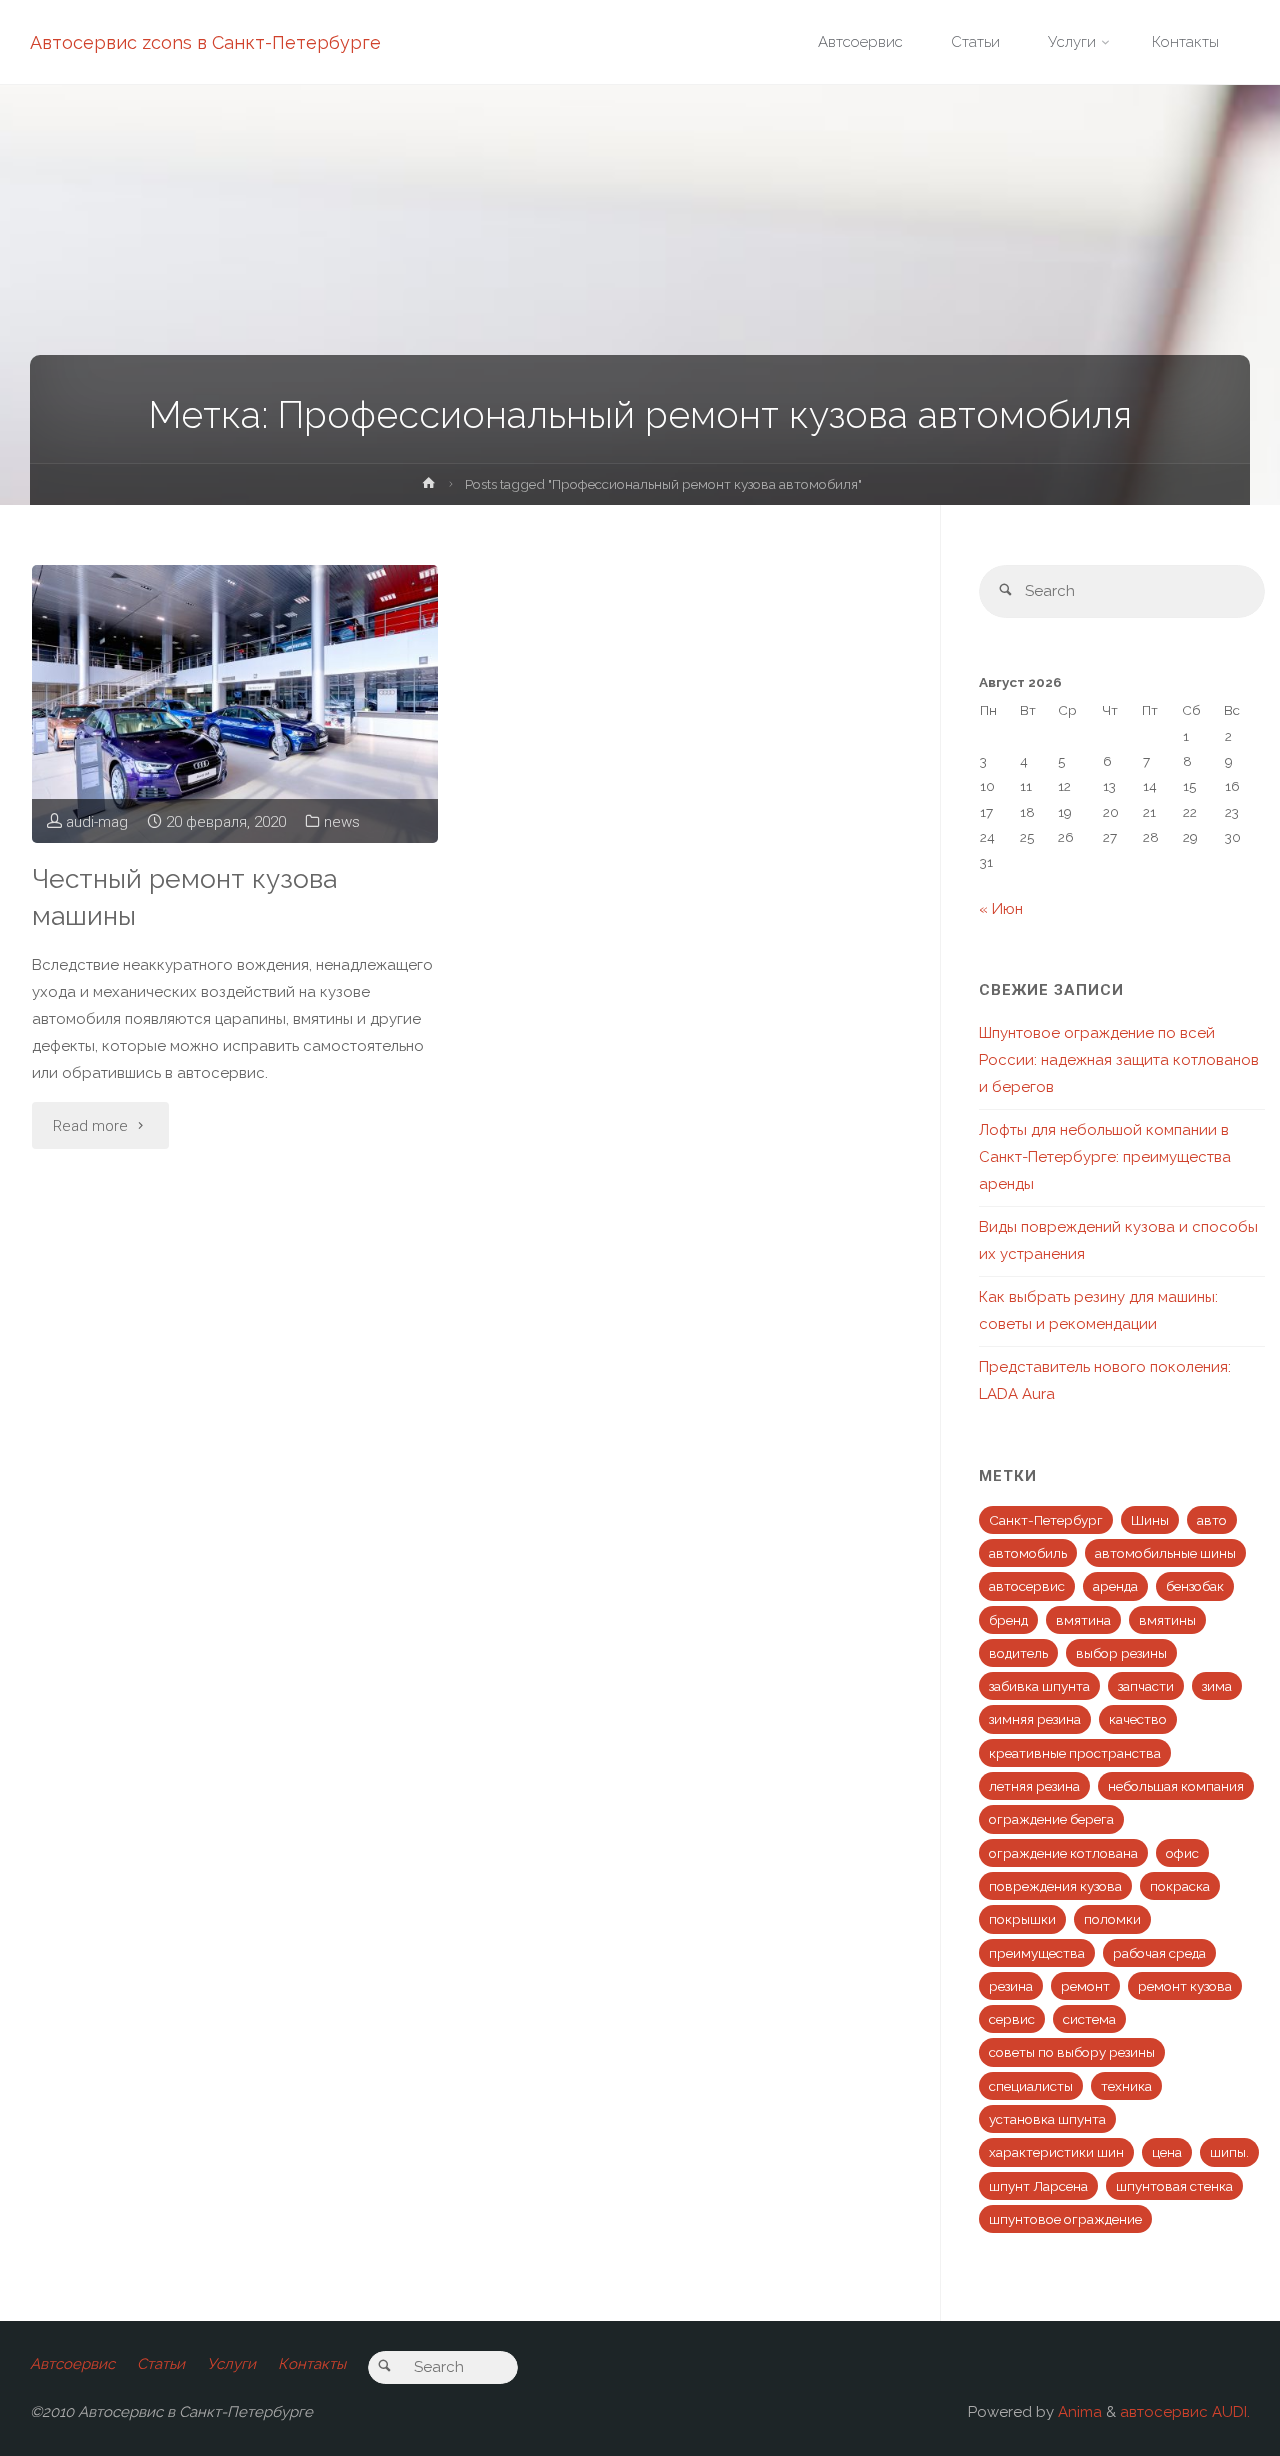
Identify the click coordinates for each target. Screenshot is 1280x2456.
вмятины (1167, 1620)
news (342, 822)
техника (1126, 2086)
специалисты (1031, 2086)
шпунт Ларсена (1038, 2186)
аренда (1115, 1586)
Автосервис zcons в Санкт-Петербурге (205, 42)
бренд (1008, 1620)
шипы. (1229, 2152)
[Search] (1005, 591)
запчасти (1146, 1686)
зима (1217, 1686)
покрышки (1022, 1919)
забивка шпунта (1039, 1686)
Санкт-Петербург (1046, 1520)
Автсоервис (72, 2364)
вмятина (1083, 1620)
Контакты (312, 2364)
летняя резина (1034, 1786)
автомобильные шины (1165, 1553)
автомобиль (1028, 1553)
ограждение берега (1051, 1819)
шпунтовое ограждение (1065, 2219)
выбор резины (1121, 1653)
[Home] (429, 487)
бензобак (1195, 1586)
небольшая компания (1176, 1786)
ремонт (1085, 1986)
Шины (1150, 1520)
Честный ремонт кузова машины (184, 897)
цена (1167, 2152)
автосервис (1027, 1586)
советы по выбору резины (1072, 2052)
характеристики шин (1056, 2152)
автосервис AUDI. (1185, 2412)
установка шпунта (1047, 2119)
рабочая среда (1159, 1953)
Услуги (231, 2364)
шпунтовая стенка (1174, 2186)
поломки (1112, 1919)
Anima (1078, 2412)
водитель (1018, 1653)
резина (1011, 1986)
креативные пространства (1075, 1753)
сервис (1012, 2019)
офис (1182, 1853)
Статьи (161, 2364)
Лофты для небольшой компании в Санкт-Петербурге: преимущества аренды (1105, 1157)
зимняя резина (1035, 1719)
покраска (1180, 1886)
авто (1212, 1520)
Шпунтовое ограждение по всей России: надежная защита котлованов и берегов (1119, 1060)
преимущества (1037, 1953)
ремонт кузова (1185, 1986)
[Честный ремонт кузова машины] (235, 704)
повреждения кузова (1055, 1886)
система (1089, 2019)
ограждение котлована (1063, 1853)
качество (1138, 1719)
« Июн (1001, 909)
